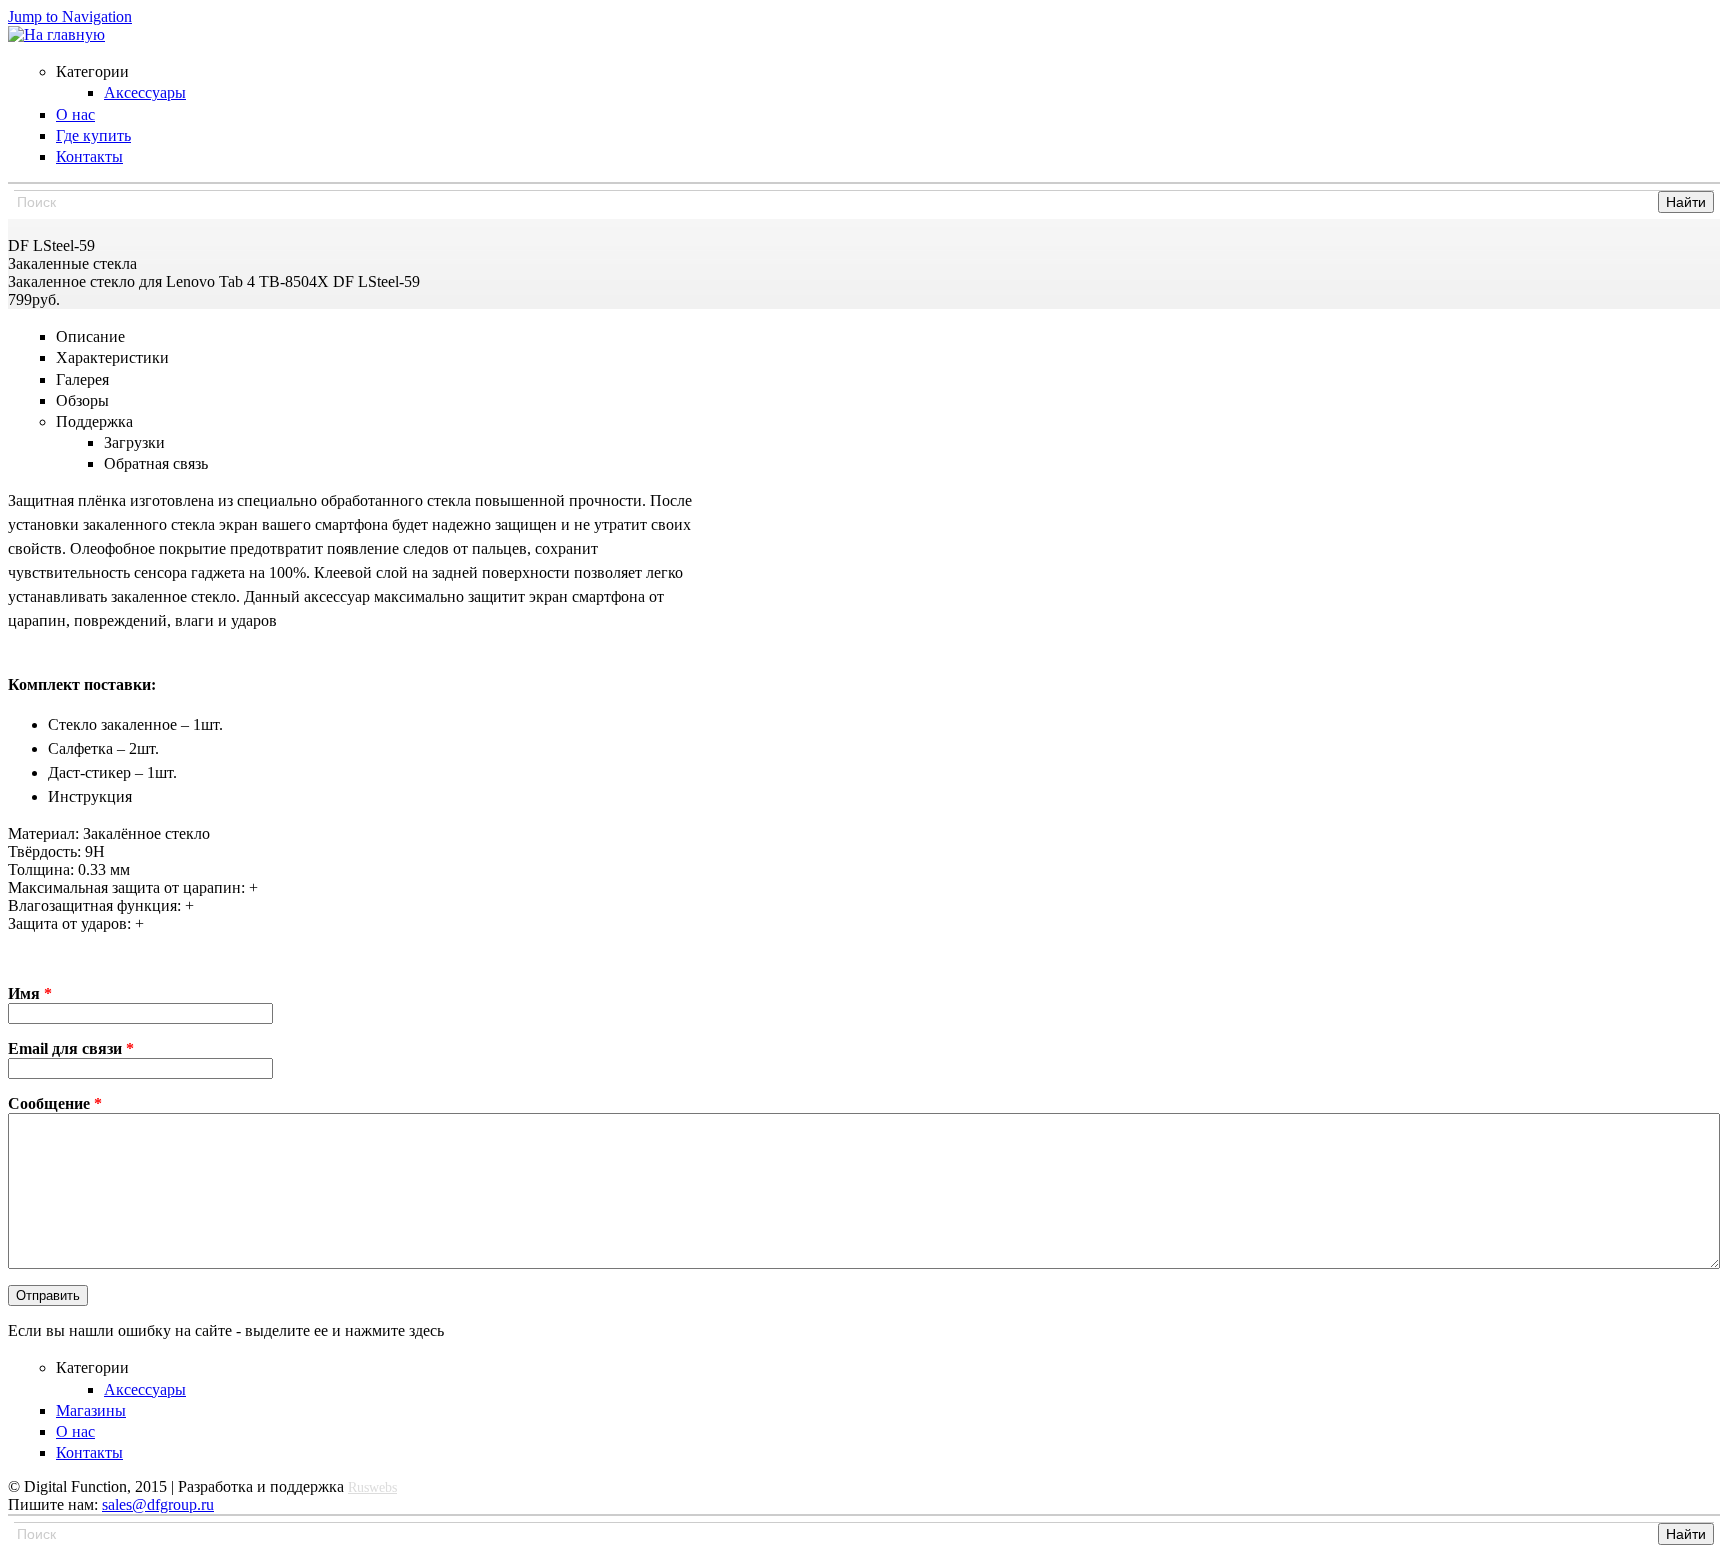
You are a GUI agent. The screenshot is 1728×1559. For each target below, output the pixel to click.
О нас (75, 1431)
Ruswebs (372, 1487)
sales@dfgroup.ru (158, 1504)
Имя (30, 993)
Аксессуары (145, 1389)
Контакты (89, 1452)
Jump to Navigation (70, 16)
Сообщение (55, 1103)
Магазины (91, 1410)
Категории (92, 1367)
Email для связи (71, 1048)
